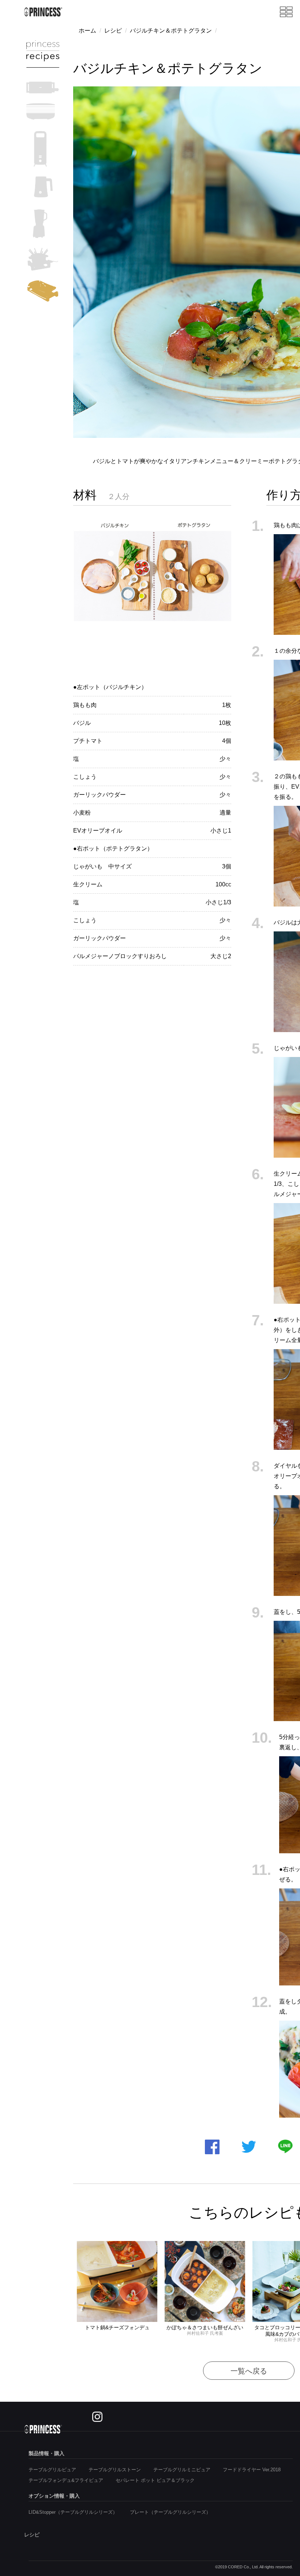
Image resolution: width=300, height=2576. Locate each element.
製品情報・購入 (46, 2453)
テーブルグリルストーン (115, 2470)
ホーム (87, 31)
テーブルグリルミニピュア (182, 2470)
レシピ (113, 31)
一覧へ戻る (249, 2371)
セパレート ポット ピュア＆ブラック (155, 2480)
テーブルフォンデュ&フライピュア (66, 2480)
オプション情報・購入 (54, 2496)
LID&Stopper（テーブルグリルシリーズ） (73, 2512)
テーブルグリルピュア (52, 2470)
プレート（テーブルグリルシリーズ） (170, 2512)
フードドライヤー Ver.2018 (252, 2470)
